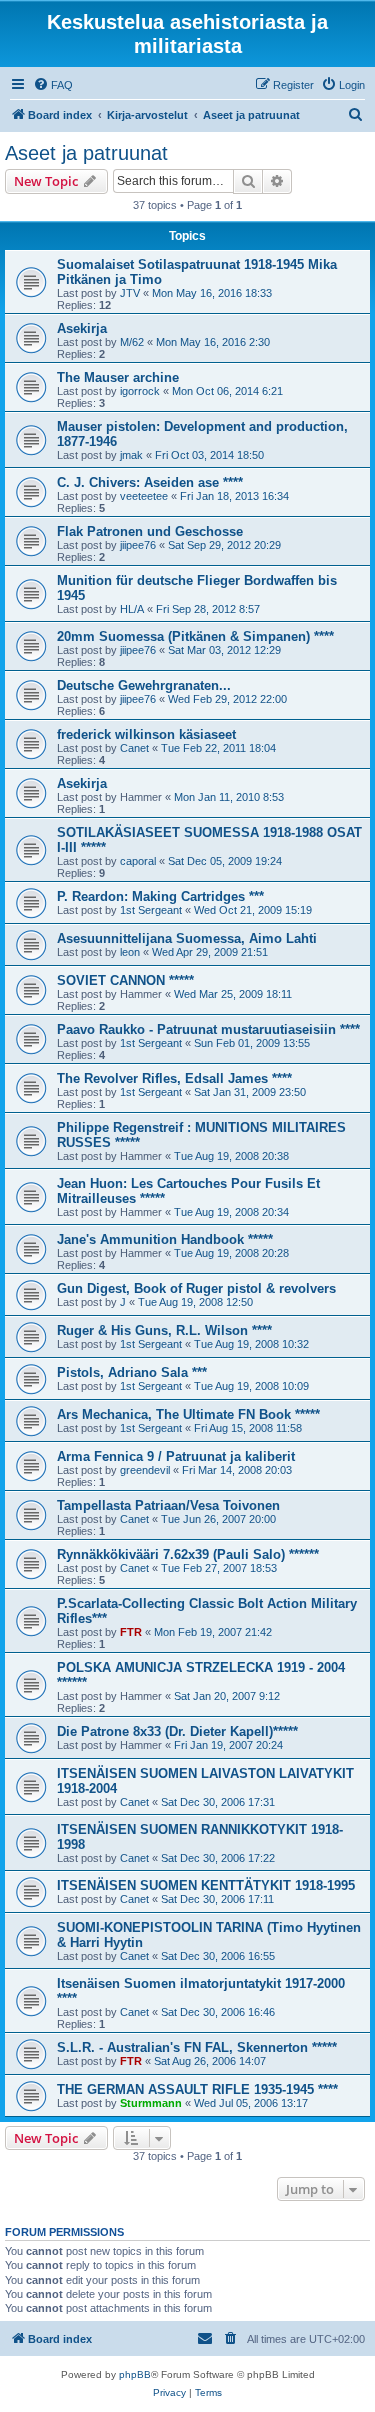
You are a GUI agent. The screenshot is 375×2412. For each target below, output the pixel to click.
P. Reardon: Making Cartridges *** (160, 896)
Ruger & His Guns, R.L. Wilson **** (164, 1330)
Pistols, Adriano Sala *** (132, 1372)
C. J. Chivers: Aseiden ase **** (150, 482)
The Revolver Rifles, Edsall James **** (174, 1078)
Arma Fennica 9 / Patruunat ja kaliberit (176, 1456)
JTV (130, 293)
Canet (134, 748)
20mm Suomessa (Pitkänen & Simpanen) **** (195, 636)
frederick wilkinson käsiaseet (146, 734)
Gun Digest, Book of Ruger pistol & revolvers (196, 1288)
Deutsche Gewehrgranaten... (144, 685)
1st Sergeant (151, 910)
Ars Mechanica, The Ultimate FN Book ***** (188, 1414)
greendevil (145, 1470)
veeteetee (144, 496)
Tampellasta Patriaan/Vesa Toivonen (168, 1505)
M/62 (132, 342)
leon (130, 952)
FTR (131, 1632)
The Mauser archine (118, 377)
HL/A (132, 609)
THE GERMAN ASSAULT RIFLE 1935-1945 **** (197, 2089)
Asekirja (82, 328)
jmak (131, 455)
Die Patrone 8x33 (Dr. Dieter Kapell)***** (177, 1731)
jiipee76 (138, 545)
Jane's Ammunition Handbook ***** (165, 1239)
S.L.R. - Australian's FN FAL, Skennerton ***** (197, 2047)
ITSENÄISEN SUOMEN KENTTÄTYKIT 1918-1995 (206, 1885)
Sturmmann (151, 2103)
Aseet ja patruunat (86, 153)
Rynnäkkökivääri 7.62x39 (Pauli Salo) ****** (188, 1554)
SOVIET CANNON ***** (125, 980)
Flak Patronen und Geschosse (150, 531)
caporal (138, 861)
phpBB (135, 2374)
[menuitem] (53, 85)
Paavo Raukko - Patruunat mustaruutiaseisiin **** (208, 1029)
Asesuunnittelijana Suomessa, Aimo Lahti (187, 938)
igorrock (140, 391)
